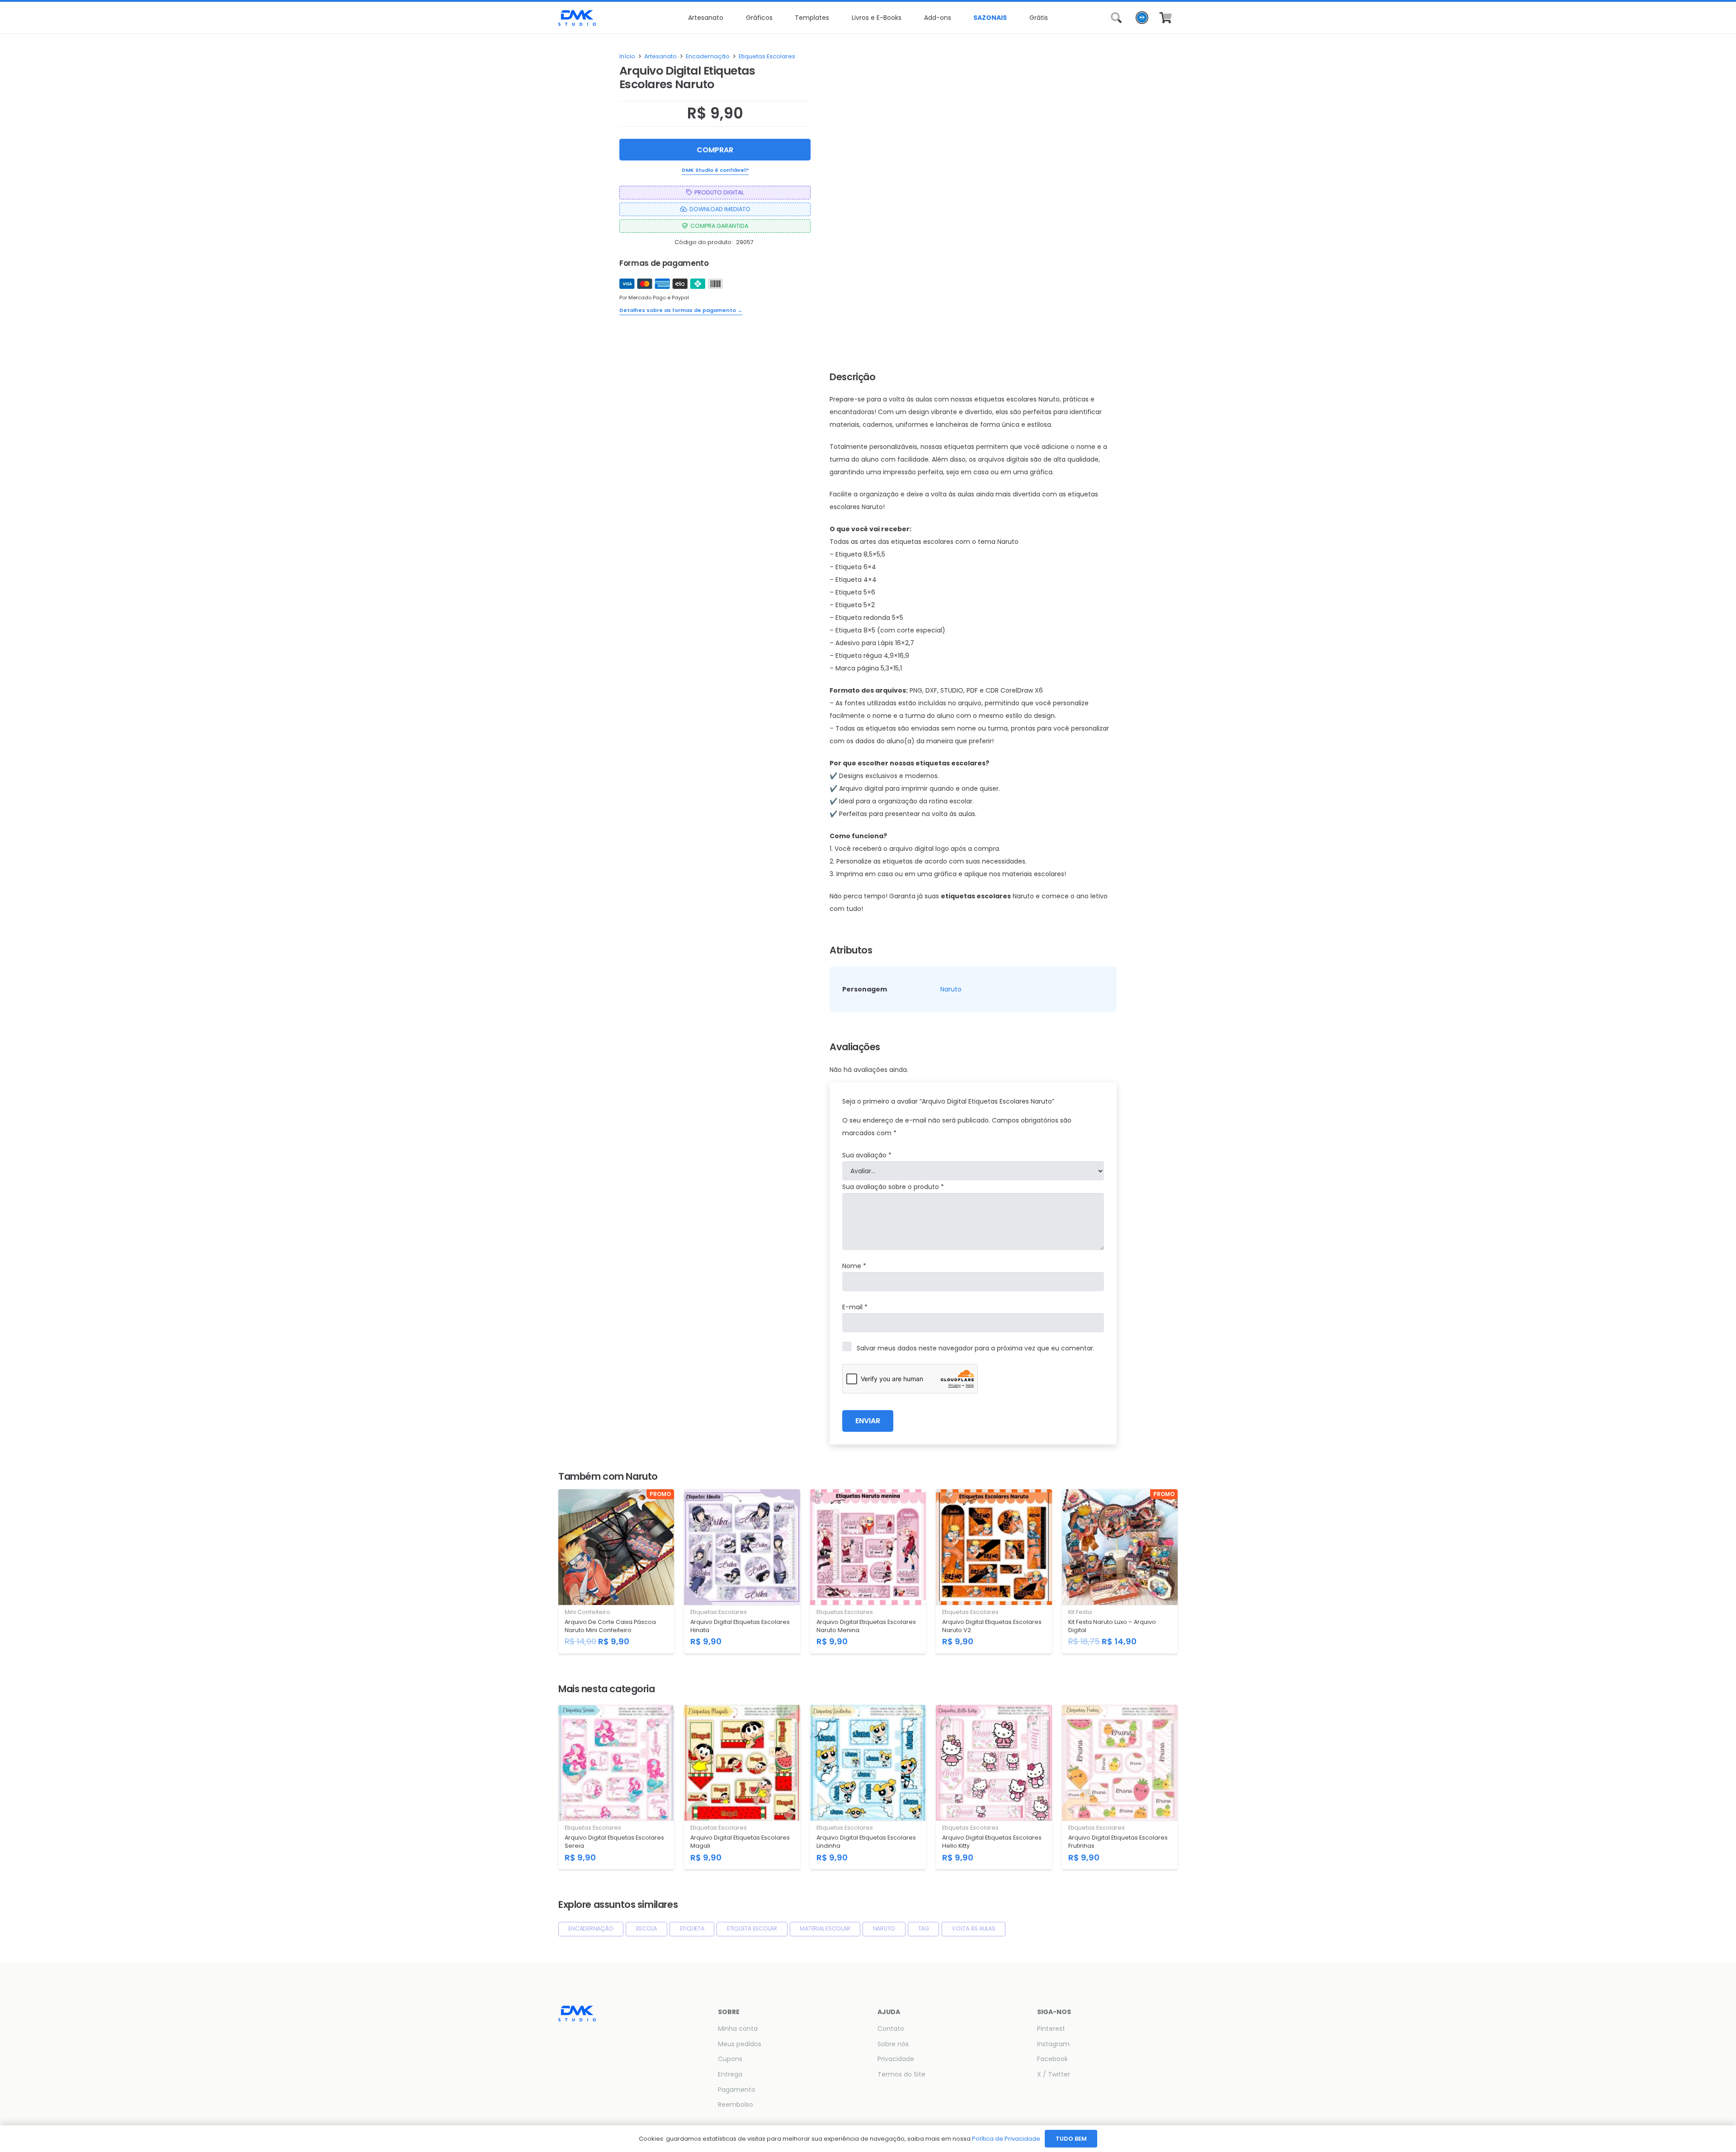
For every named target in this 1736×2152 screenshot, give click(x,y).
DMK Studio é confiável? (715, 170)
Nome (854, 1266)
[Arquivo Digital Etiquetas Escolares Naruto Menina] (868, 1572)
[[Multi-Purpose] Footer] (577, 18)
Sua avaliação (867, 1155)
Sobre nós (893, 2044)
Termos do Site (901, 2074)
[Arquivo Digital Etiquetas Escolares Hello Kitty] (994, 1787)
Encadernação (708, 56)
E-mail (855, 1307)
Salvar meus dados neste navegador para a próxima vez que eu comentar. (976, 1348)
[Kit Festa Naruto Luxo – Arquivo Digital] (1120, 1572)
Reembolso (736, 2105)
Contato (891, 2029)
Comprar (715, 150)
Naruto (951, 989)
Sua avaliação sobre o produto (893, 1187)
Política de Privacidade (1006, 2139)
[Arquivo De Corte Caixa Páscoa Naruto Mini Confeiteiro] (616, 1572)
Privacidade (896, 2059)
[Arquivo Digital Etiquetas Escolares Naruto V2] (994, 1572)
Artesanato (660, 56)
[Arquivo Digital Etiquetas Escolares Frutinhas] (1120, 1787)
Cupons (730, 2059)
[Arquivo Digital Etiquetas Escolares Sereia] (616, 1787)
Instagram (1053, 2044)
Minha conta (738, 2029)
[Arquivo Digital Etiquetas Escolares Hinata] (742, 1572)
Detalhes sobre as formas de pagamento (681, 310)
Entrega (730, 2074)
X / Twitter (1054, 2074)
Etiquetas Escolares (767, 56)
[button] (727, 18)
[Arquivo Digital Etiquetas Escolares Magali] (742, 1787)
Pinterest (1051, 2029)
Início (627, 56)
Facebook (1052, 2059)
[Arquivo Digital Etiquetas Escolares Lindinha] (868, 1787)
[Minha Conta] (1142, 20)
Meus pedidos (740, 2044)
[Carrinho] (1166, 18)
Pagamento (737, 2090)
